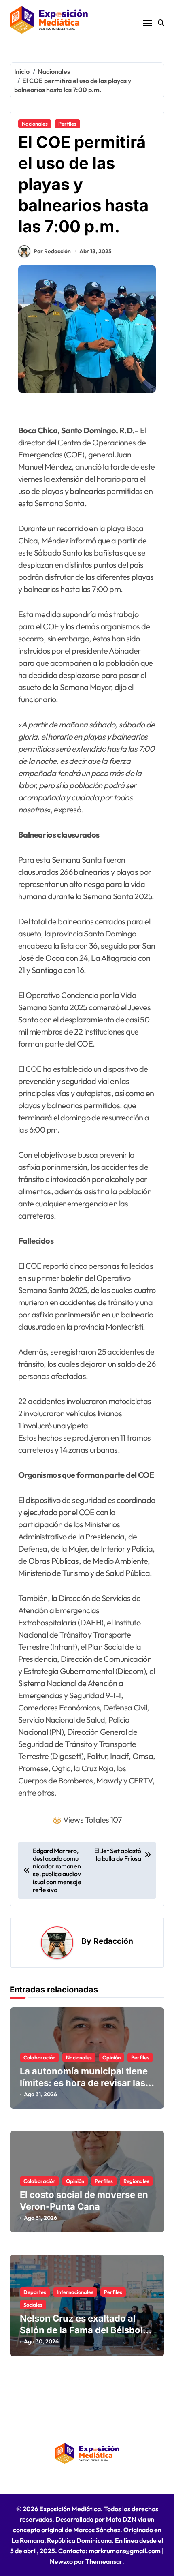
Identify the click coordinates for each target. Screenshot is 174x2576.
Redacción (113, 1941)
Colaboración (39, 2057)
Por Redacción (52, 251)
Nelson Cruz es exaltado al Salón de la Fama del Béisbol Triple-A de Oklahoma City (81, 2330)
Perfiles (67, 124)
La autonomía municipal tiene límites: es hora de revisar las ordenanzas (84, 2083)
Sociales (33, 2305)
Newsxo (61, 2561)
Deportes (35, 2292)
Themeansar (104, 2561)
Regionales (136, 2181)
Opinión (111, 2057)
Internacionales (75, 2292)
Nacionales (35, 124)
